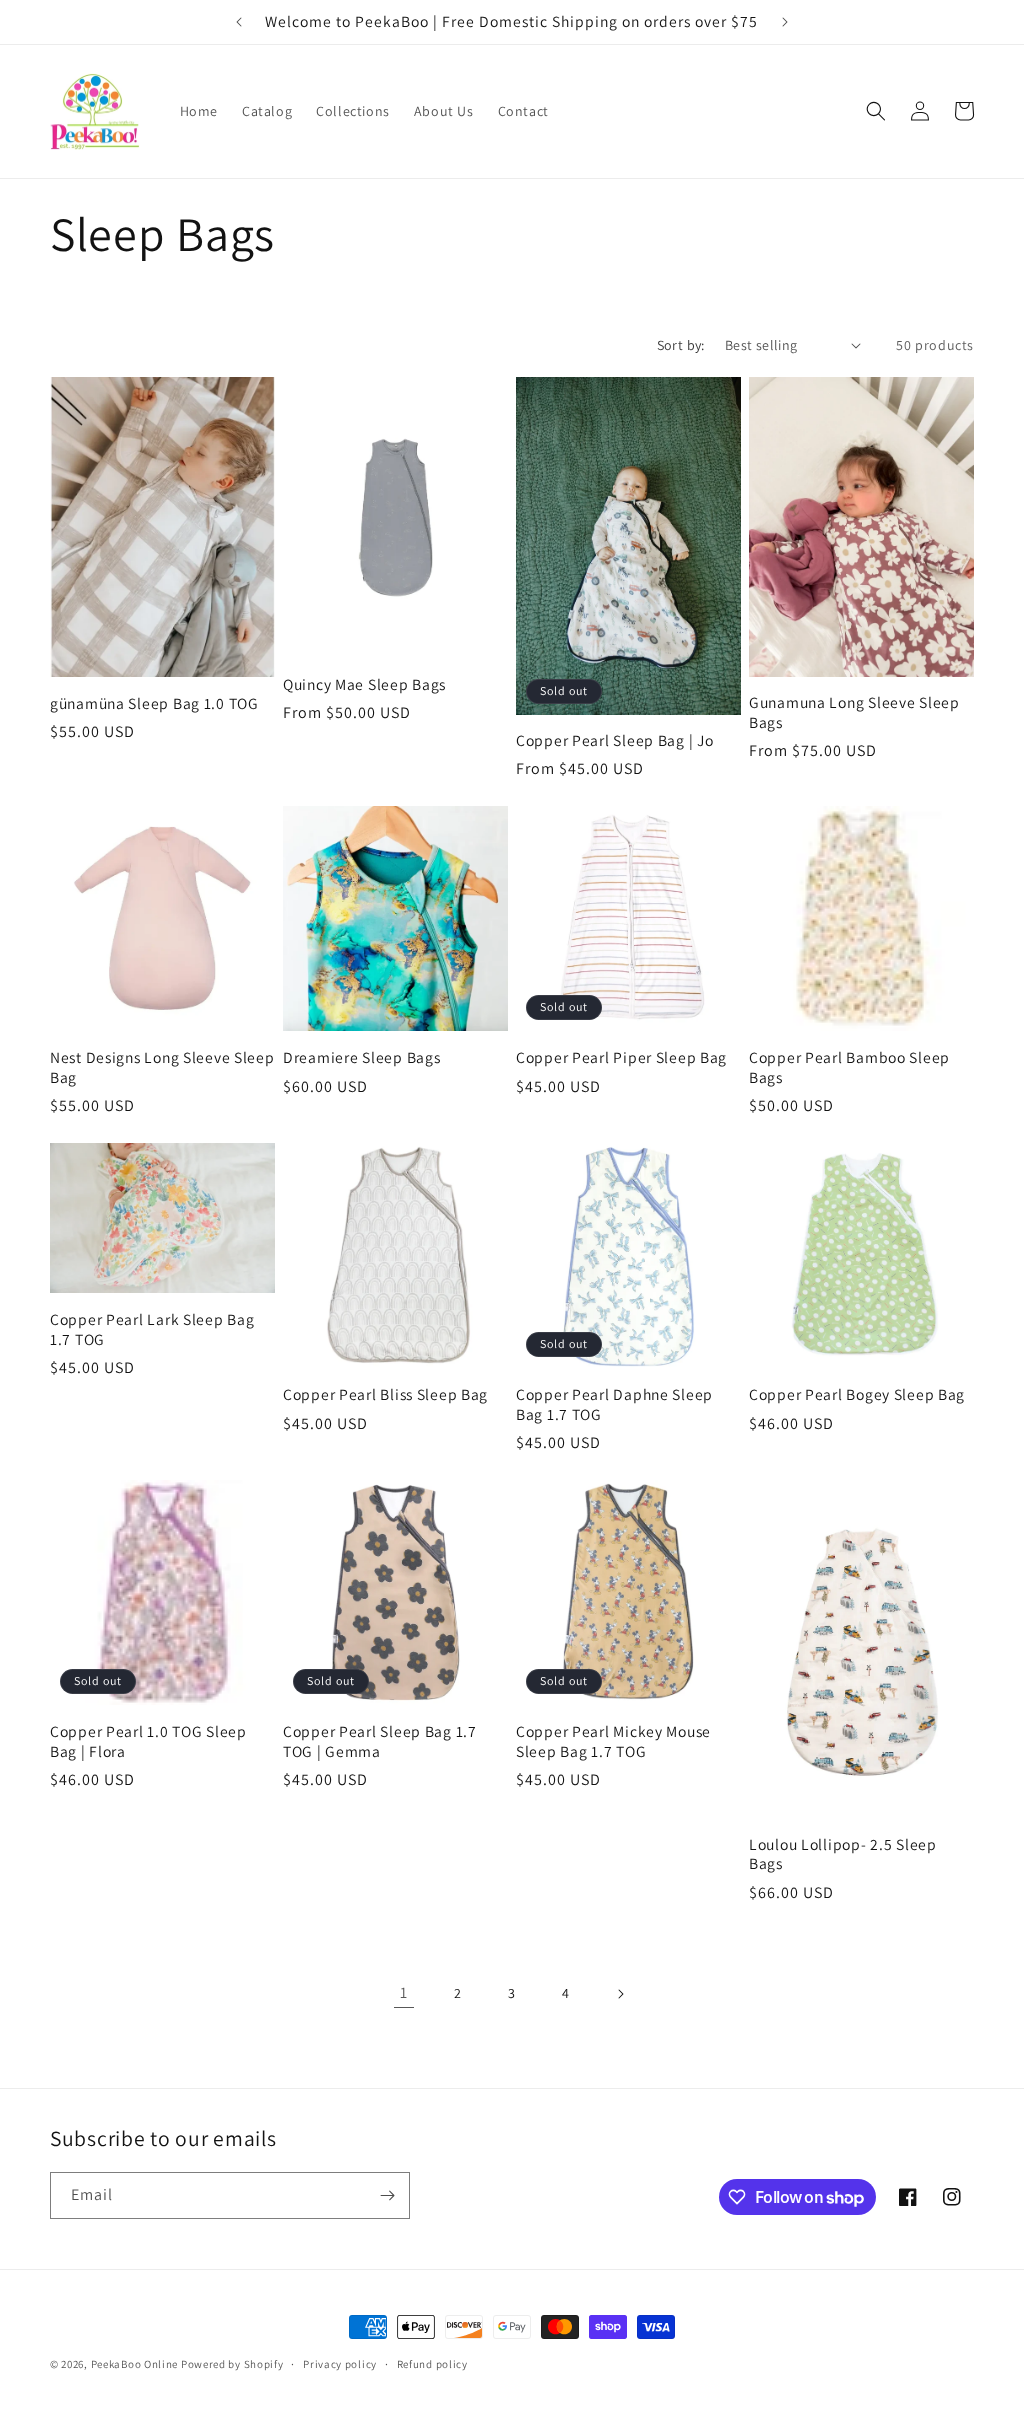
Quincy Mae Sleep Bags (364, 684)
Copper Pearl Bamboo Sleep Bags (849, 1067)
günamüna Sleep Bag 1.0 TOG (154, 703)
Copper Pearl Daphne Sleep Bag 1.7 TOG (614, 1404)
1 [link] (404, 1992)
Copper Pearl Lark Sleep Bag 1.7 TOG (152, 1329)
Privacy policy (340, 2364)
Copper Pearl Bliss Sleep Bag (385, 1394)
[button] (876, 111)
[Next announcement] (785, 22)
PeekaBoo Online (135, 2364)
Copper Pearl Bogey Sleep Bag (857, 1394)
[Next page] (620, 1994)
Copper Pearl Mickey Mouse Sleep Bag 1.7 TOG (613, 1741)
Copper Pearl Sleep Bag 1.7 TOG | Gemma (380, 1741)
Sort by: (681, 345)
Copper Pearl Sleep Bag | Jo (614, 740)
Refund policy (432, 2364)
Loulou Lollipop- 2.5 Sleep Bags (843, 1854)
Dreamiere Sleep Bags (361, 1057)
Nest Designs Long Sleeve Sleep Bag (162, 1067)
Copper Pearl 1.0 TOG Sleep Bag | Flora (148, 1741)
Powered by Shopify (232, 2364)
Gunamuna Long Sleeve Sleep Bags (854, 712)
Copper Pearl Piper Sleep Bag (621, 1057)
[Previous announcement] (239, 22)
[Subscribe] (387, 2195)
